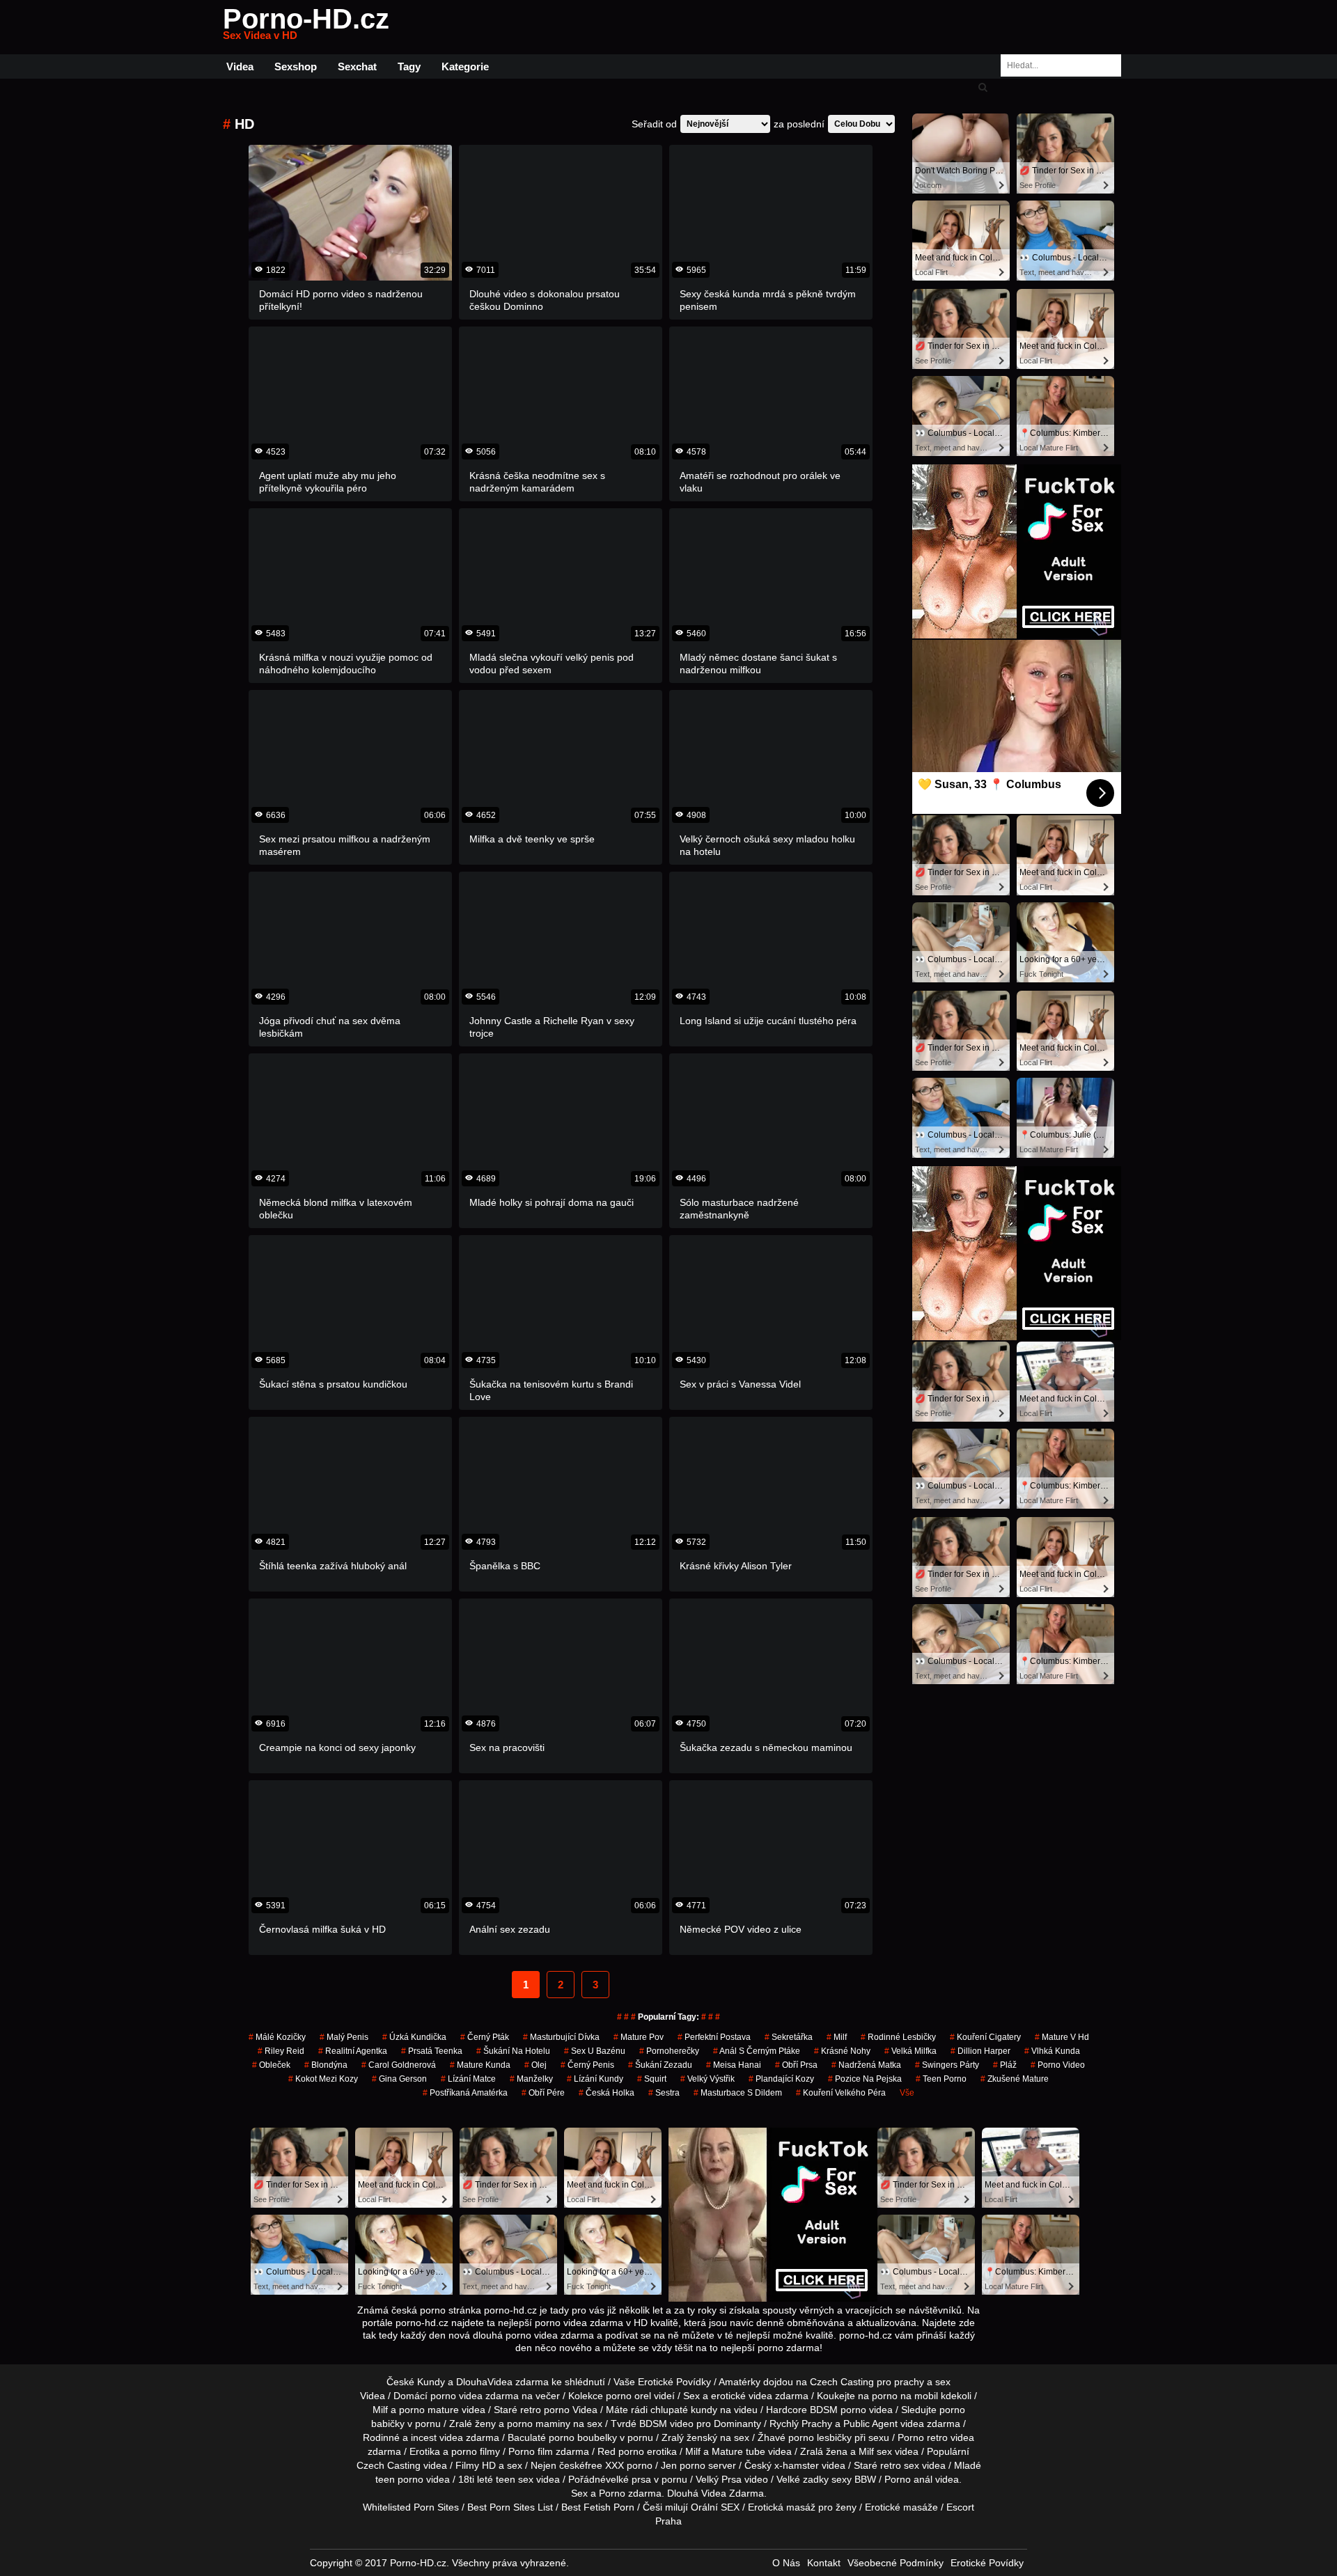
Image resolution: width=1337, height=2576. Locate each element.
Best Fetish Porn (598, 2507)
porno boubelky (583, 2437)
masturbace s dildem (738, 2093)
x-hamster (797, 2465)
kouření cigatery (985, 2037)
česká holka (607, 2093)
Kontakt (824, 2563)
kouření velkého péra (841, 2093)
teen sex (515, 2479)
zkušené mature (1015, 2079)
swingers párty (947, 2065)
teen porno (941, 2079)
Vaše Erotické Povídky (662, 2382)
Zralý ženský (689, 2437)
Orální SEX (715, 2507)
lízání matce (468, 2079)
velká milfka (910, 2051)
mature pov (639, 2037)
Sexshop (296, 66)
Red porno (621, 2451)
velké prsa (628, 2479)
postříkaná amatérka (465, 2093)
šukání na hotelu (513, 2051)
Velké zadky (803, 2479)
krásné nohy (842, 2051)
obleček (271, 2065)
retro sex (900, 2465)
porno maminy (539, 2424)
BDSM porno (838, 2410)
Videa (240, 66)
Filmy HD (476, 2465)
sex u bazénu (595, 2051)
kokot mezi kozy (323, 2079)
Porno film (531, 2451)
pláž (1005, 2065)
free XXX (604, 2465)
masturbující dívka (561, 2037)
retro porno (545, 2410)
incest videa (437, 2437)
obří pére (543, 2093)
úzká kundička (414, 2037)
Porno (612, 2493)
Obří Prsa (796, 2065)
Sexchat (357, 66)
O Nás (786, 2563)
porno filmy (476, 2451)
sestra (664, 2093)
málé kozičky (277, 2037)
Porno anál (908, 2479)
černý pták (485, 2037)
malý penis (344, 2037)
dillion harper (980, 2051)
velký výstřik (707, 2079)
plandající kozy (781, 2079)
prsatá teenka (432, 2051)
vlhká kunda (1052, 2051)
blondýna (326, 2065)
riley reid (281, 2051)
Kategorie (465, 66)
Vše (907, 2093)
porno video (1058, 2065)
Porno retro (923, 2437)
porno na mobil (905, 2396)
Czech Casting (842, 2382)
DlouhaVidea (484, 2382)
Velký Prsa (719, 2479)
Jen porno (683, 2465)
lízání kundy (595, 2079)
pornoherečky (669, 2051)
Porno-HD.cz (306, 27)
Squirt (652, 2079)
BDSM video (666, 2424)
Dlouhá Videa (697, 2493)
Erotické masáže (901, 2507)
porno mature (429, 2410)
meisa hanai (734, 2065)
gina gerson (399, 2079)
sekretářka (789, 2037)
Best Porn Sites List (510, 2507)
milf (837, 2037)
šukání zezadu (660, 2065)
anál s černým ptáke (757, 2051)
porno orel (628, 2396)
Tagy (409, 66)
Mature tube (738, 2451)
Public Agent (870, 2424)
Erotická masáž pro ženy (802, 2507)
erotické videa (742, 2396)
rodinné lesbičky (898, 2037)
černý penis (587, 2065)
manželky (531, 2079)
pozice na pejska (865, 2079)
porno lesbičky (820, 2437)
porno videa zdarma (475, 2396)
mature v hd (1062, 2037)
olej (535, 2065)
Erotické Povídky (987, 2563)
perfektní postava (714, 2037)
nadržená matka (866, 2065)
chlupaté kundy (684, 2410)
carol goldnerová (399, 2065)
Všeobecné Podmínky (896, 2563)
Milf (866, 2451)
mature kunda (480, 2065)
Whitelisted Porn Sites (411, 2507)
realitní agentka (353, 2051)
